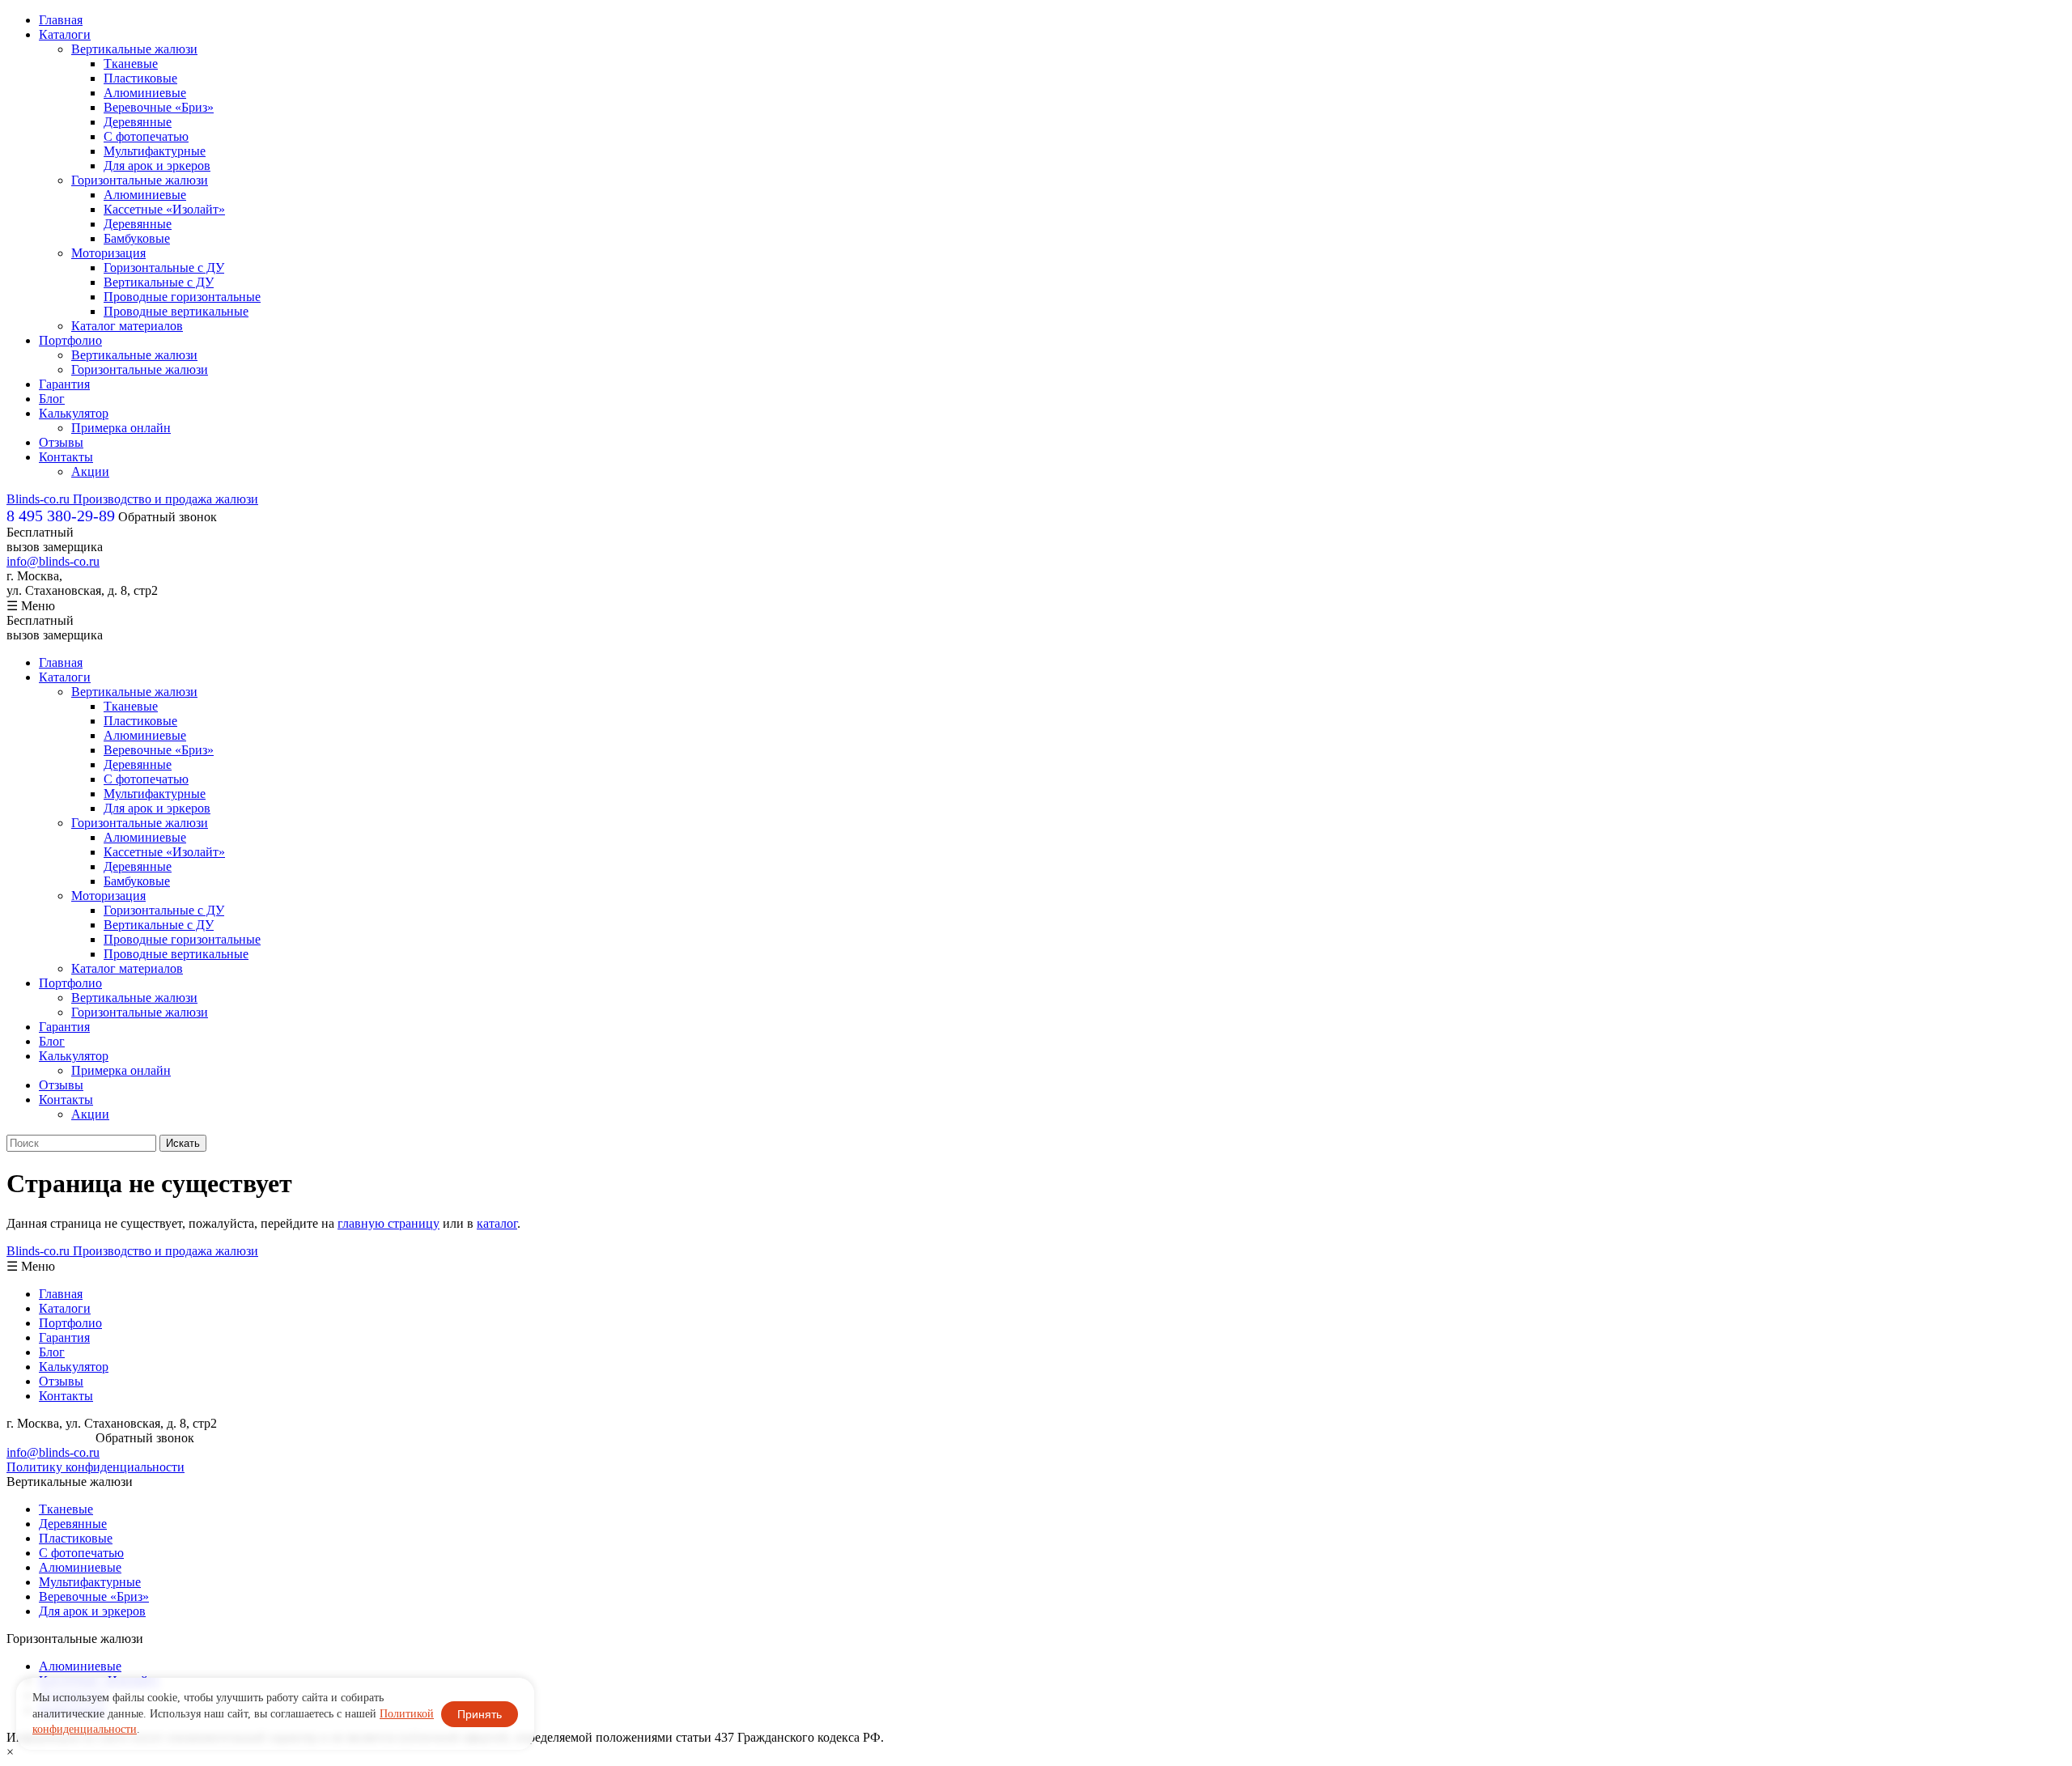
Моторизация (108, 253)
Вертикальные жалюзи (134, 49)
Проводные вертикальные (176, 311)
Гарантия (64, 384)
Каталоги (65, 34)
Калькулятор (74, 413)
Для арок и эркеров (157, 166)
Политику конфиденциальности (96, 1467)
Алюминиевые (145, 93)
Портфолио (70, 340)
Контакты (66, 457)
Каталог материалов (127, 326)
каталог (497, 1223)
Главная (61, 20)
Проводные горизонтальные (182, 297)
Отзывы (61, 442)
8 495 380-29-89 (49, 1438)
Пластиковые (140, 78)
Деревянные (138, 122)
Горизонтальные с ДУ (164, 267)
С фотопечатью (146, 136)
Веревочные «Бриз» (159, 107)
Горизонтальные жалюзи (140, 180)
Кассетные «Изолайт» (164, 209)
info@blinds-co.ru (53, 561)
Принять (480, 1714)
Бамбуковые (137, 238)
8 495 (61, 516)
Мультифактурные (155, 151)
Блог (52, 399)
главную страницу (388, 1223)
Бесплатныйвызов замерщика (55, 539)
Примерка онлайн (121, 428)
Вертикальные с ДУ (159, 282)
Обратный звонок (168, 517)
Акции (90, 471)
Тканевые (131, 64)
